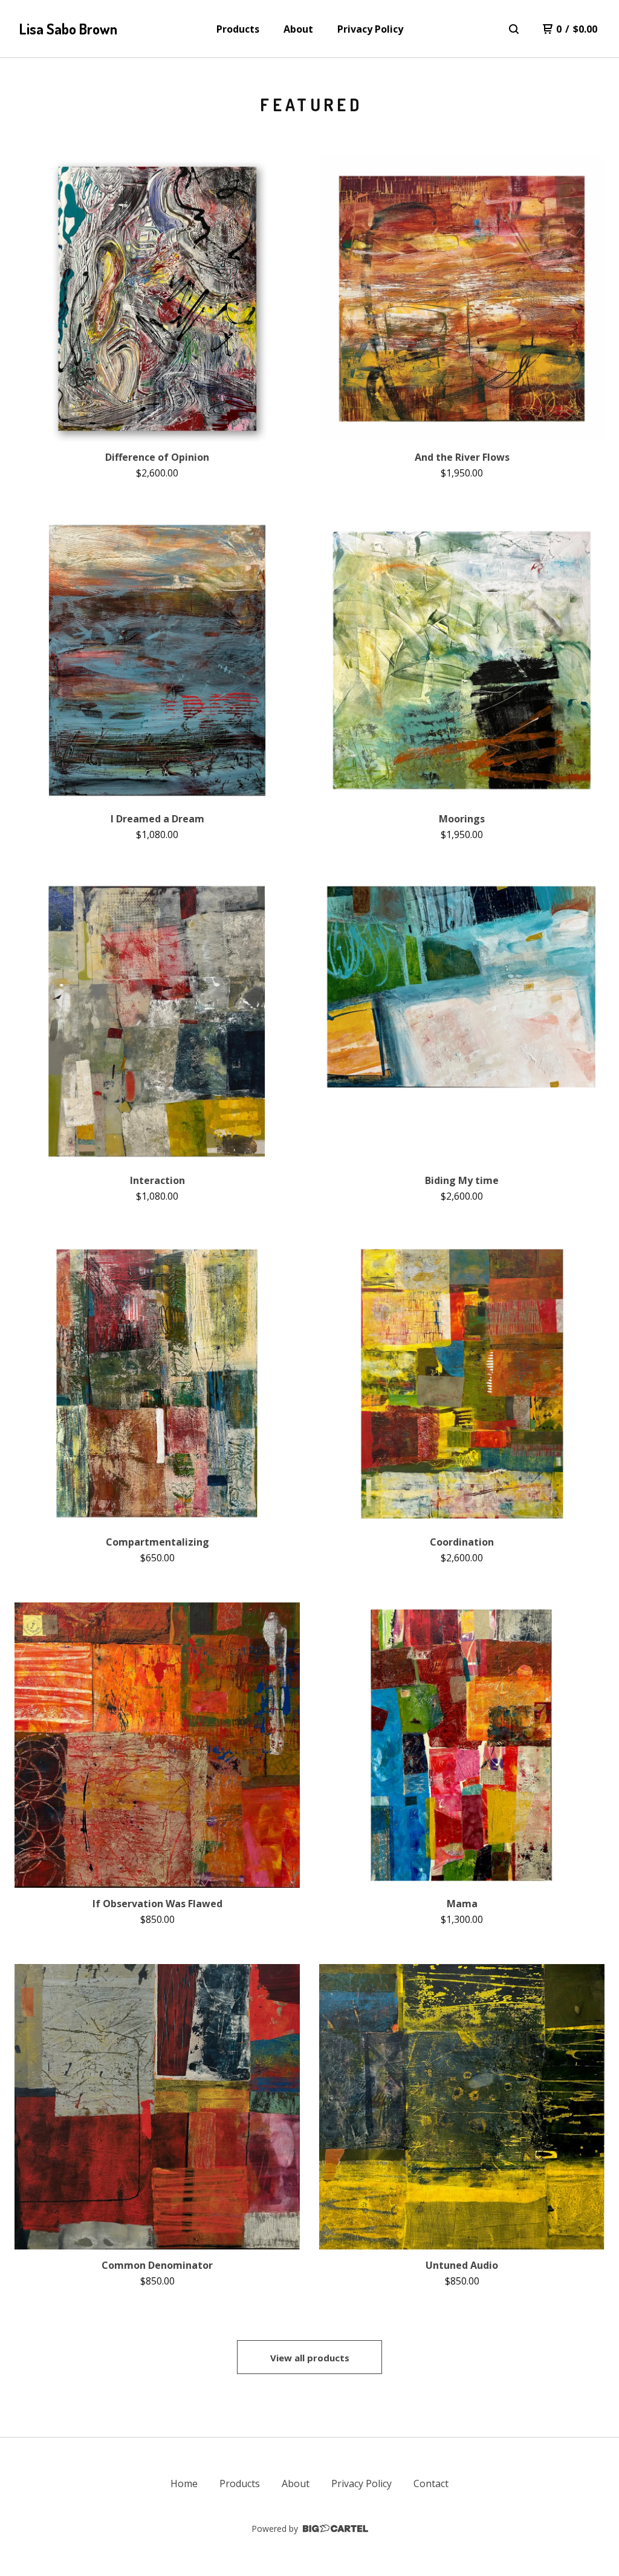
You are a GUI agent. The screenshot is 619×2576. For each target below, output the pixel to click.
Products (238, 29)
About (298, 29)
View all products (310, 2358)
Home (184, 2483)
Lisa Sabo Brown (68, 29)
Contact (431, 2483)
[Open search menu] (514, 29)
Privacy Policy (370, 29)
